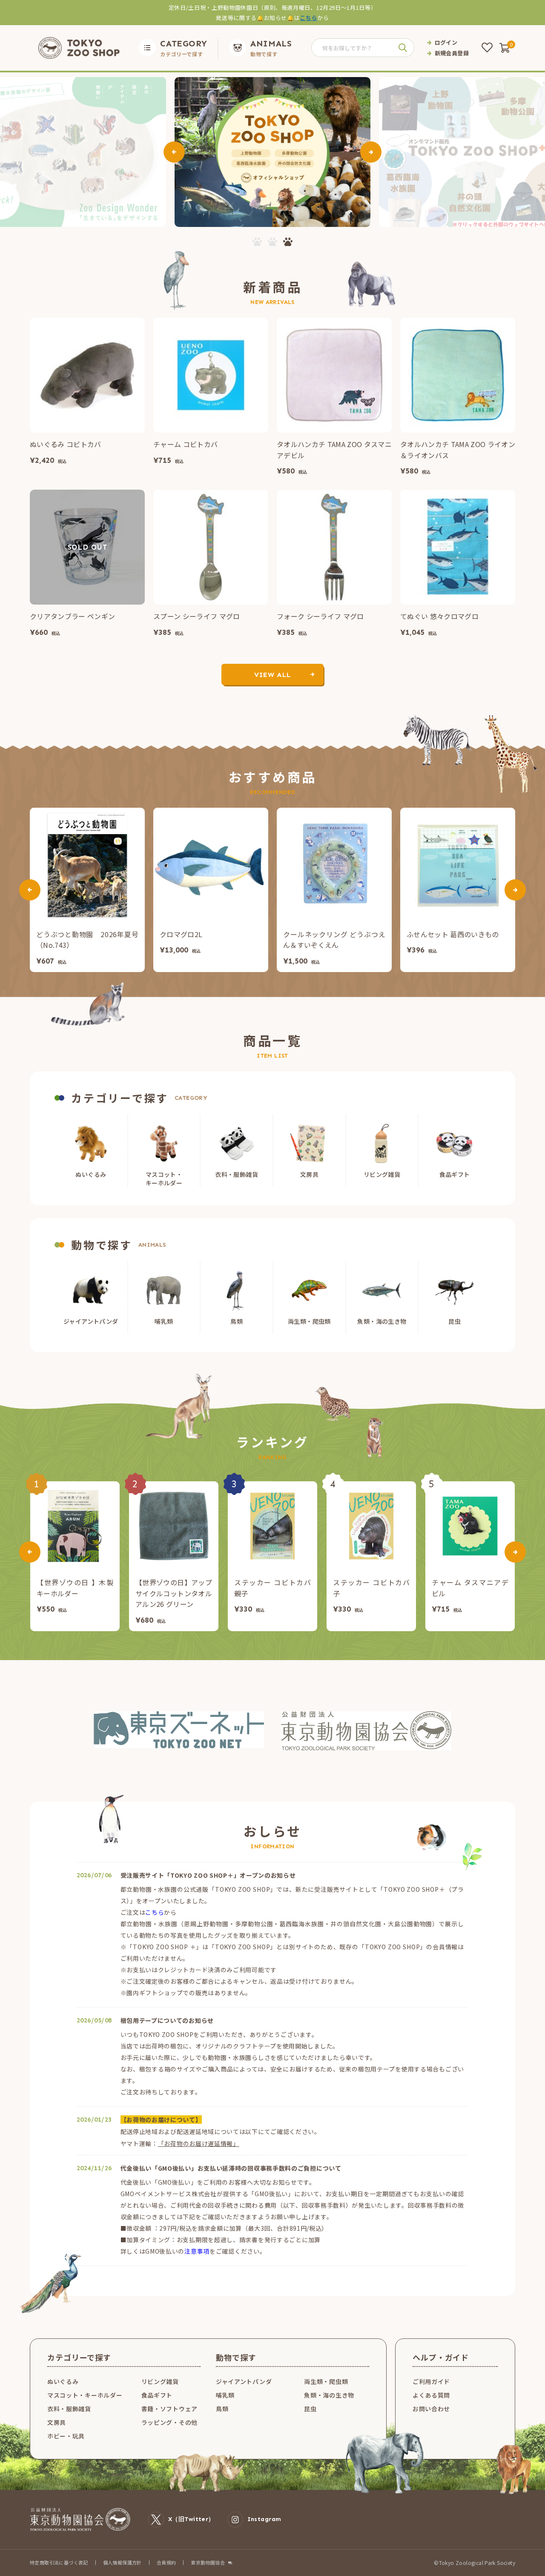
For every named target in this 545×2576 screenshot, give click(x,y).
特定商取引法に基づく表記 (59, 2562)
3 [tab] (288, 242)
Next (371, 152)
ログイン (446, 42)
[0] (505, 48)
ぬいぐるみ (63, 2381)
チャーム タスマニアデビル (470, 1588)
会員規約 (166, 2562)
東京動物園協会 (208, 2563)
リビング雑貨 (160, 2381)
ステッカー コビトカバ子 (371, 1588)
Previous (174, 152)
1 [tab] (257, 242)
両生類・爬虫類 (326, 2381)
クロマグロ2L (181, 934)
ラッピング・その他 (169, 2422)
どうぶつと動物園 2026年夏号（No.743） (87, 940)
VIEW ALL (272, 675)
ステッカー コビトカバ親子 (272, 1588)
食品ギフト (157, 2395)
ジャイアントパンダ (244, 2381)
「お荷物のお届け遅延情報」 (199, 2143)
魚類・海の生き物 (329, 2395)
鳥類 (222, 2409)
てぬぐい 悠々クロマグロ (439, 616)
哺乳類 (225, 2395)
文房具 (57, 2422)
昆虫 (310, 2409)
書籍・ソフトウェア (169, 2409)
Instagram (264, 2519)
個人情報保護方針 (122, 2562)
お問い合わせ (431, 2409)
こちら (308, 18)
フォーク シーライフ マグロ (320, 616)
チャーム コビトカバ (185, 444)
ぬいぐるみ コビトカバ (66, 444)
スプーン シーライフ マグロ (196, 616)
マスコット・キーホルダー (85, 2395)
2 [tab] (272, 242)
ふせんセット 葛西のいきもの (453, 934)
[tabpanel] (272, 152)
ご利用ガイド (431, 2381)
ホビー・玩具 (66, 2436)
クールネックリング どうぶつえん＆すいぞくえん (334, 940)
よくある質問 (431, 2395)
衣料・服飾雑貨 (69, 2409)
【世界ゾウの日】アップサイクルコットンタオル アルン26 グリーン (174, 1593)
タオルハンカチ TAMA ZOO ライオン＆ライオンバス (458, 450)
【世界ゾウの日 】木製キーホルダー (75, 1588)
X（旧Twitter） (191, 2519)
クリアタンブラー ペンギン (72, 616)
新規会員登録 (452, 53)
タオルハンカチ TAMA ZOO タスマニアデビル (334, 450)
